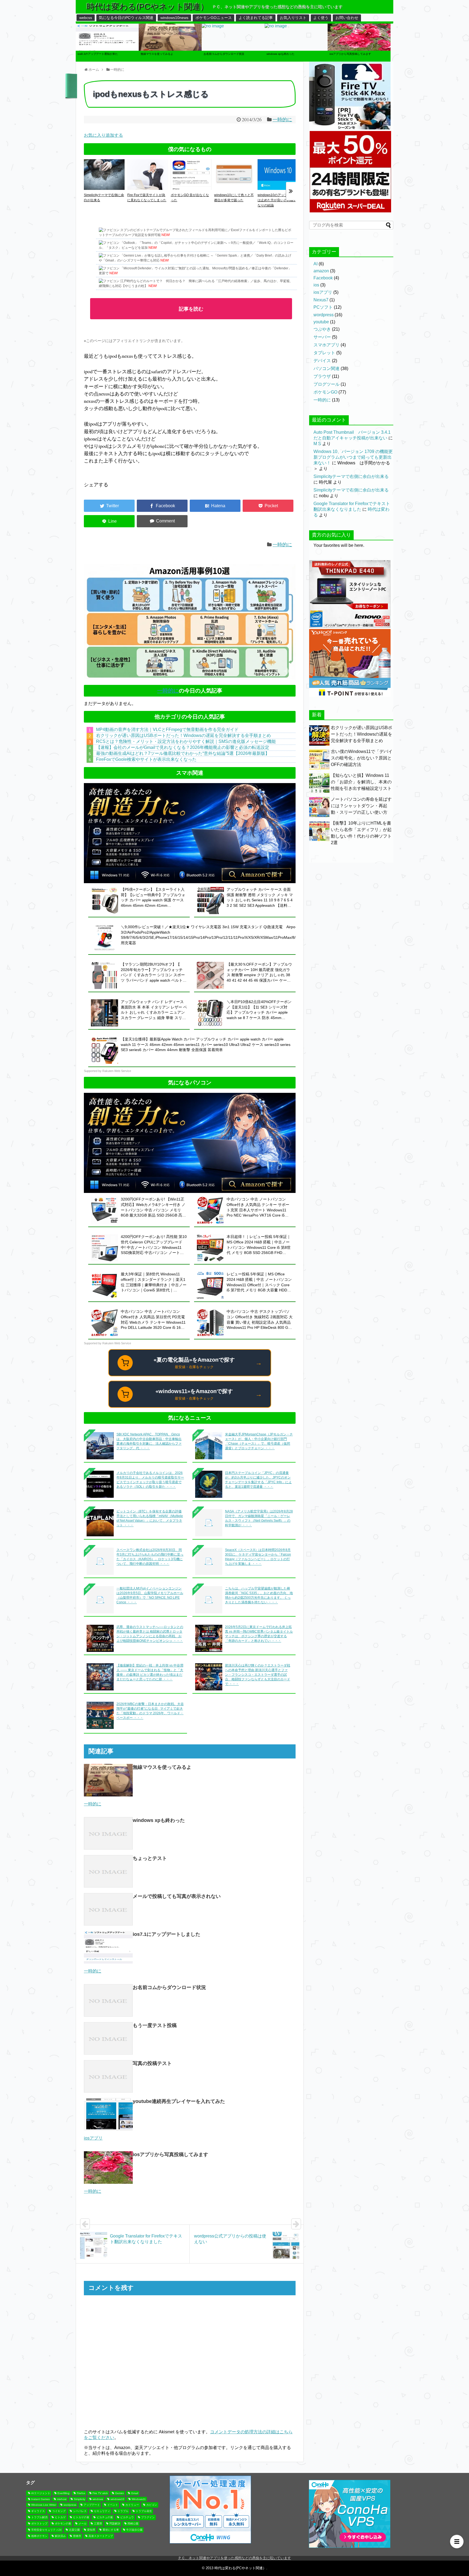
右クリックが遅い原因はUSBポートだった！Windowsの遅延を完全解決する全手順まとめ (183, 735)
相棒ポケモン (39, 2536)
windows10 (117, 2499)
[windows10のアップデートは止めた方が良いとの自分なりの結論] (278, 188)
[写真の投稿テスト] (108, 2076)
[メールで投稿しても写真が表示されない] (108, 1909)
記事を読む (191, 309)
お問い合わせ (347, 18)
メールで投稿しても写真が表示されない (177, 1896)
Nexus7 (321, 300)
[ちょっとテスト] (108, 1871)
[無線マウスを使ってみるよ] (170, 60)
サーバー (322, 337)
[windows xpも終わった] (276, 27)
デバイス (322, 361)
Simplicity (80, 2499)
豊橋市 (77, 2536)
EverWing (64, 2493)
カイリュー (132, 2505)
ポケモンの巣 (63, 2524)
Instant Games (40, 2499)
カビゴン (152, 2505)
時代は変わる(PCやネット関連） (148, 7)
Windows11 (139, 2499)
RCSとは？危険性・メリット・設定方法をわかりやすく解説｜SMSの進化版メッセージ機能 (186, 741)
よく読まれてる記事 (256, 18)
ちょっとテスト (150, 1858)
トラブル (123, 2511)
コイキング (59, 2511)
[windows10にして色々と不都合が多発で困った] (234, 188)
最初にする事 (111, 2530)
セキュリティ (102, 2511)
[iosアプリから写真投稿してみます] (359, 60)
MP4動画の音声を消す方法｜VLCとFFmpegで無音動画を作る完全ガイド (167, 730)
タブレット (324, 353)
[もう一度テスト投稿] (108, 2038)
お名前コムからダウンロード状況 (169, 1987)
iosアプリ (323, 292)
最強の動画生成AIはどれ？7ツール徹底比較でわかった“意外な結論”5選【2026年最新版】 (183, 753)
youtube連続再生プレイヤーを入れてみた (179, 2101)
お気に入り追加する (103, 135)
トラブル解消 (39, 2517)
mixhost (62, 2499)
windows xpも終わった (159, 1820)
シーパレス (80, 2511)
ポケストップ (39, 2524)
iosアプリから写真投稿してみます (170, 2154)
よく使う (321, 18)
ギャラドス (38, 2511)
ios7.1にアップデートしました (167, 1934)
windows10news (174, 18)
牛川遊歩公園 (134, 2530)
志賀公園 (74, 2530)
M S (317, 444)
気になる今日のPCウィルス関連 (126, 18)
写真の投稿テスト (152, 2063)
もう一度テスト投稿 (155, 2025)
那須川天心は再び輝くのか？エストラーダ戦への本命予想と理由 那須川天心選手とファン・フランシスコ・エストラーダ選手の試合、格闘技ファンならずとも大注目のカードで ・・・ (258, 1675)
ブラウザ (322, 376)
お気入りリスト (293, 18)
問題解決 (115, 2524)
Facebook (323, 278)
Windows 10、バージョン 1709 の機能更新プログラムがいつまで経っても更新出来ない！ (353, 457)
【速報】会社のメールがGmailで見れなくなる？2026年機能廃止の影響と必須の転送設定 (183, 747)
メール (83, 2524)
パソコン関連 (327, 368)
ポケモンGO (325, 392)
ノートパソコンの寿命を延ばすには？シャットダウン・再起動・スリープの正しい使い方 (361, 806)
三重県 (98, 2524)
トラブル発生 (144, 2511)
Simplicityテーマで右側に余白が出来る (351, 476)
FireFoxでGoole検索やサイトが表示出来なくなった (146, 759)
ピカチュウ (127, 2517)
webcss (86, 18)
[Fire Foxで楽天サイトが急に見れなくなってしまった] (148, 188)
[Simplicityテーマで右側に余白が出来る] (104, 188)
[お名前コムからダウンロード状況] (213, 27)
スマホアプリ (327, 345)
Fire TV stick (100, 2493)
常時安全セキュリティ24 (46, 2530)
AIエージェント (41, 2493)
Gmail (135, 2493)
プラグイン (148, 2517)
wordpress (324, 315)
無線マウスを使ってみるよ (162, 1767)
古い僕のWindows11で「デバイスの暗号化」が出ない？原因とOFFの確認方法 (362, 758)
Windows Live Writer (44, 2505)
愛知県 (91, 2530)
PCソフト (323, 307)
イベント (113, 2505)
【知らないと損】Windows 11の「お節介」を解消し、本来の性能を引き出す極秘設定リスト (361, 782)
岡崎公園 (133, 2524)
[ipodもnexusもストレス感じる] (215, 506)
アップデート (92, 2505)
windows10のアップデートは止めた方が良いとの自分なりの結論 (277, 200)
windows (98, 2499)
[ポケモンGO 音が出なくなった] (191, 188)
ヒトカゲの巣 (81, 2517)
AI (316, 264)
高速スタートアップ (101, 2536)
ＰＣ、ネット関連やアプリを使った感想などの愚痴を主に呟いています (234, 2558)
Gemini (119, 2493)
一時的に (282, 119)
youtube (321, 322)
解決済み (60, 2536)
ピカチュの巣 (105, 2517)
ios (316, 285)
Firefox (81, 2493)
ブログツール (327, 384)
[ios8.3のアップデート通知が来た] (107, 60)
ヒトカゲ (60, 2517)
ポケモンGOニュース (214, 18)
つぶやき (322, 329)
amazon (321, 271)
